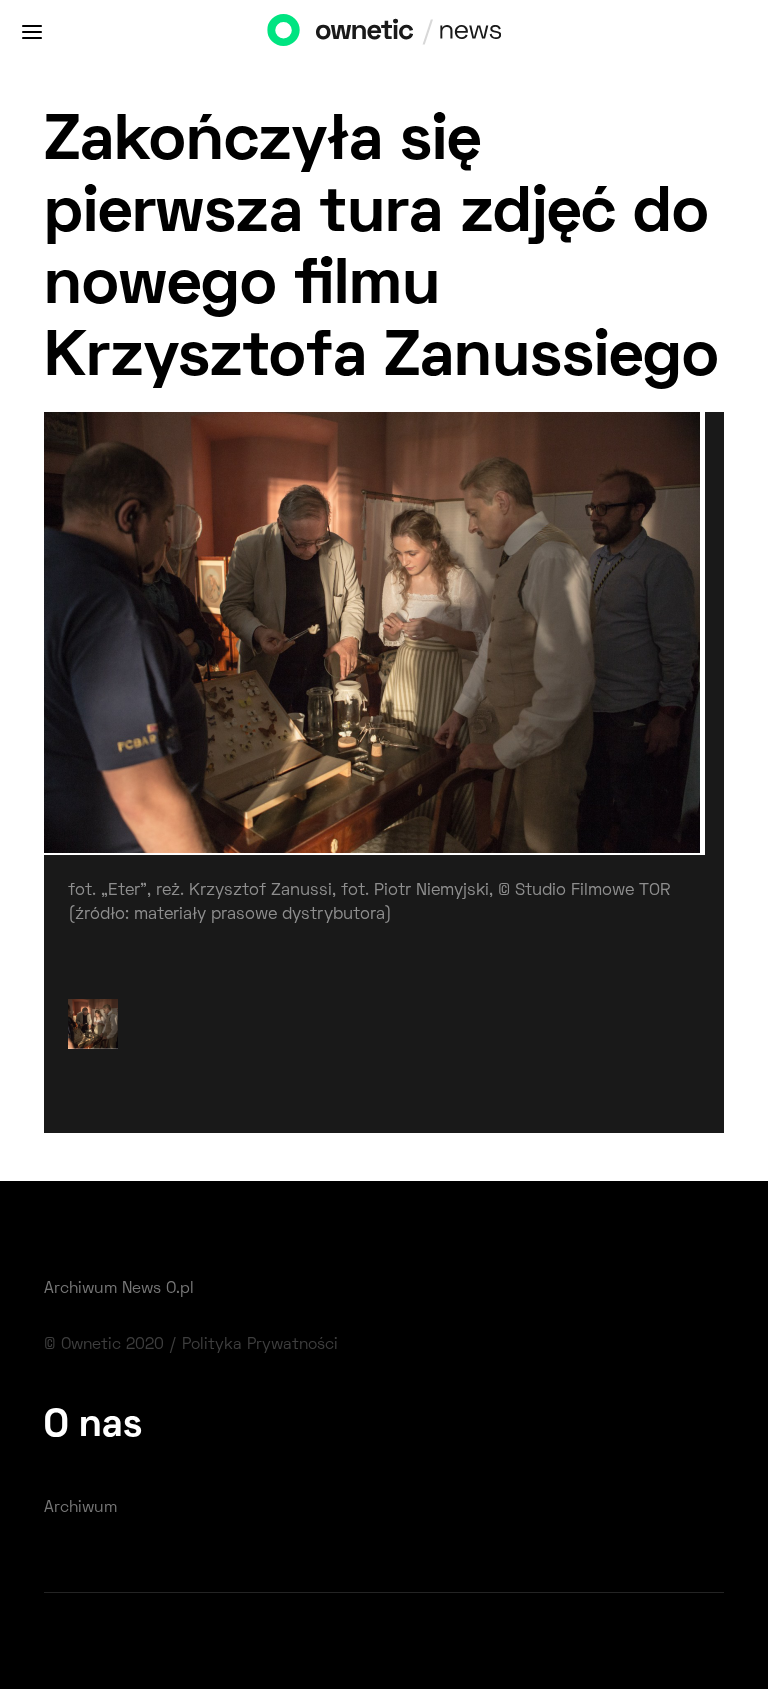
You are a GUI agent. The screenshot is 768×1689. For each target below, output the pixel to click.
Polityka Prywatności (260, 1345)
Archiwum (80, 1508)
